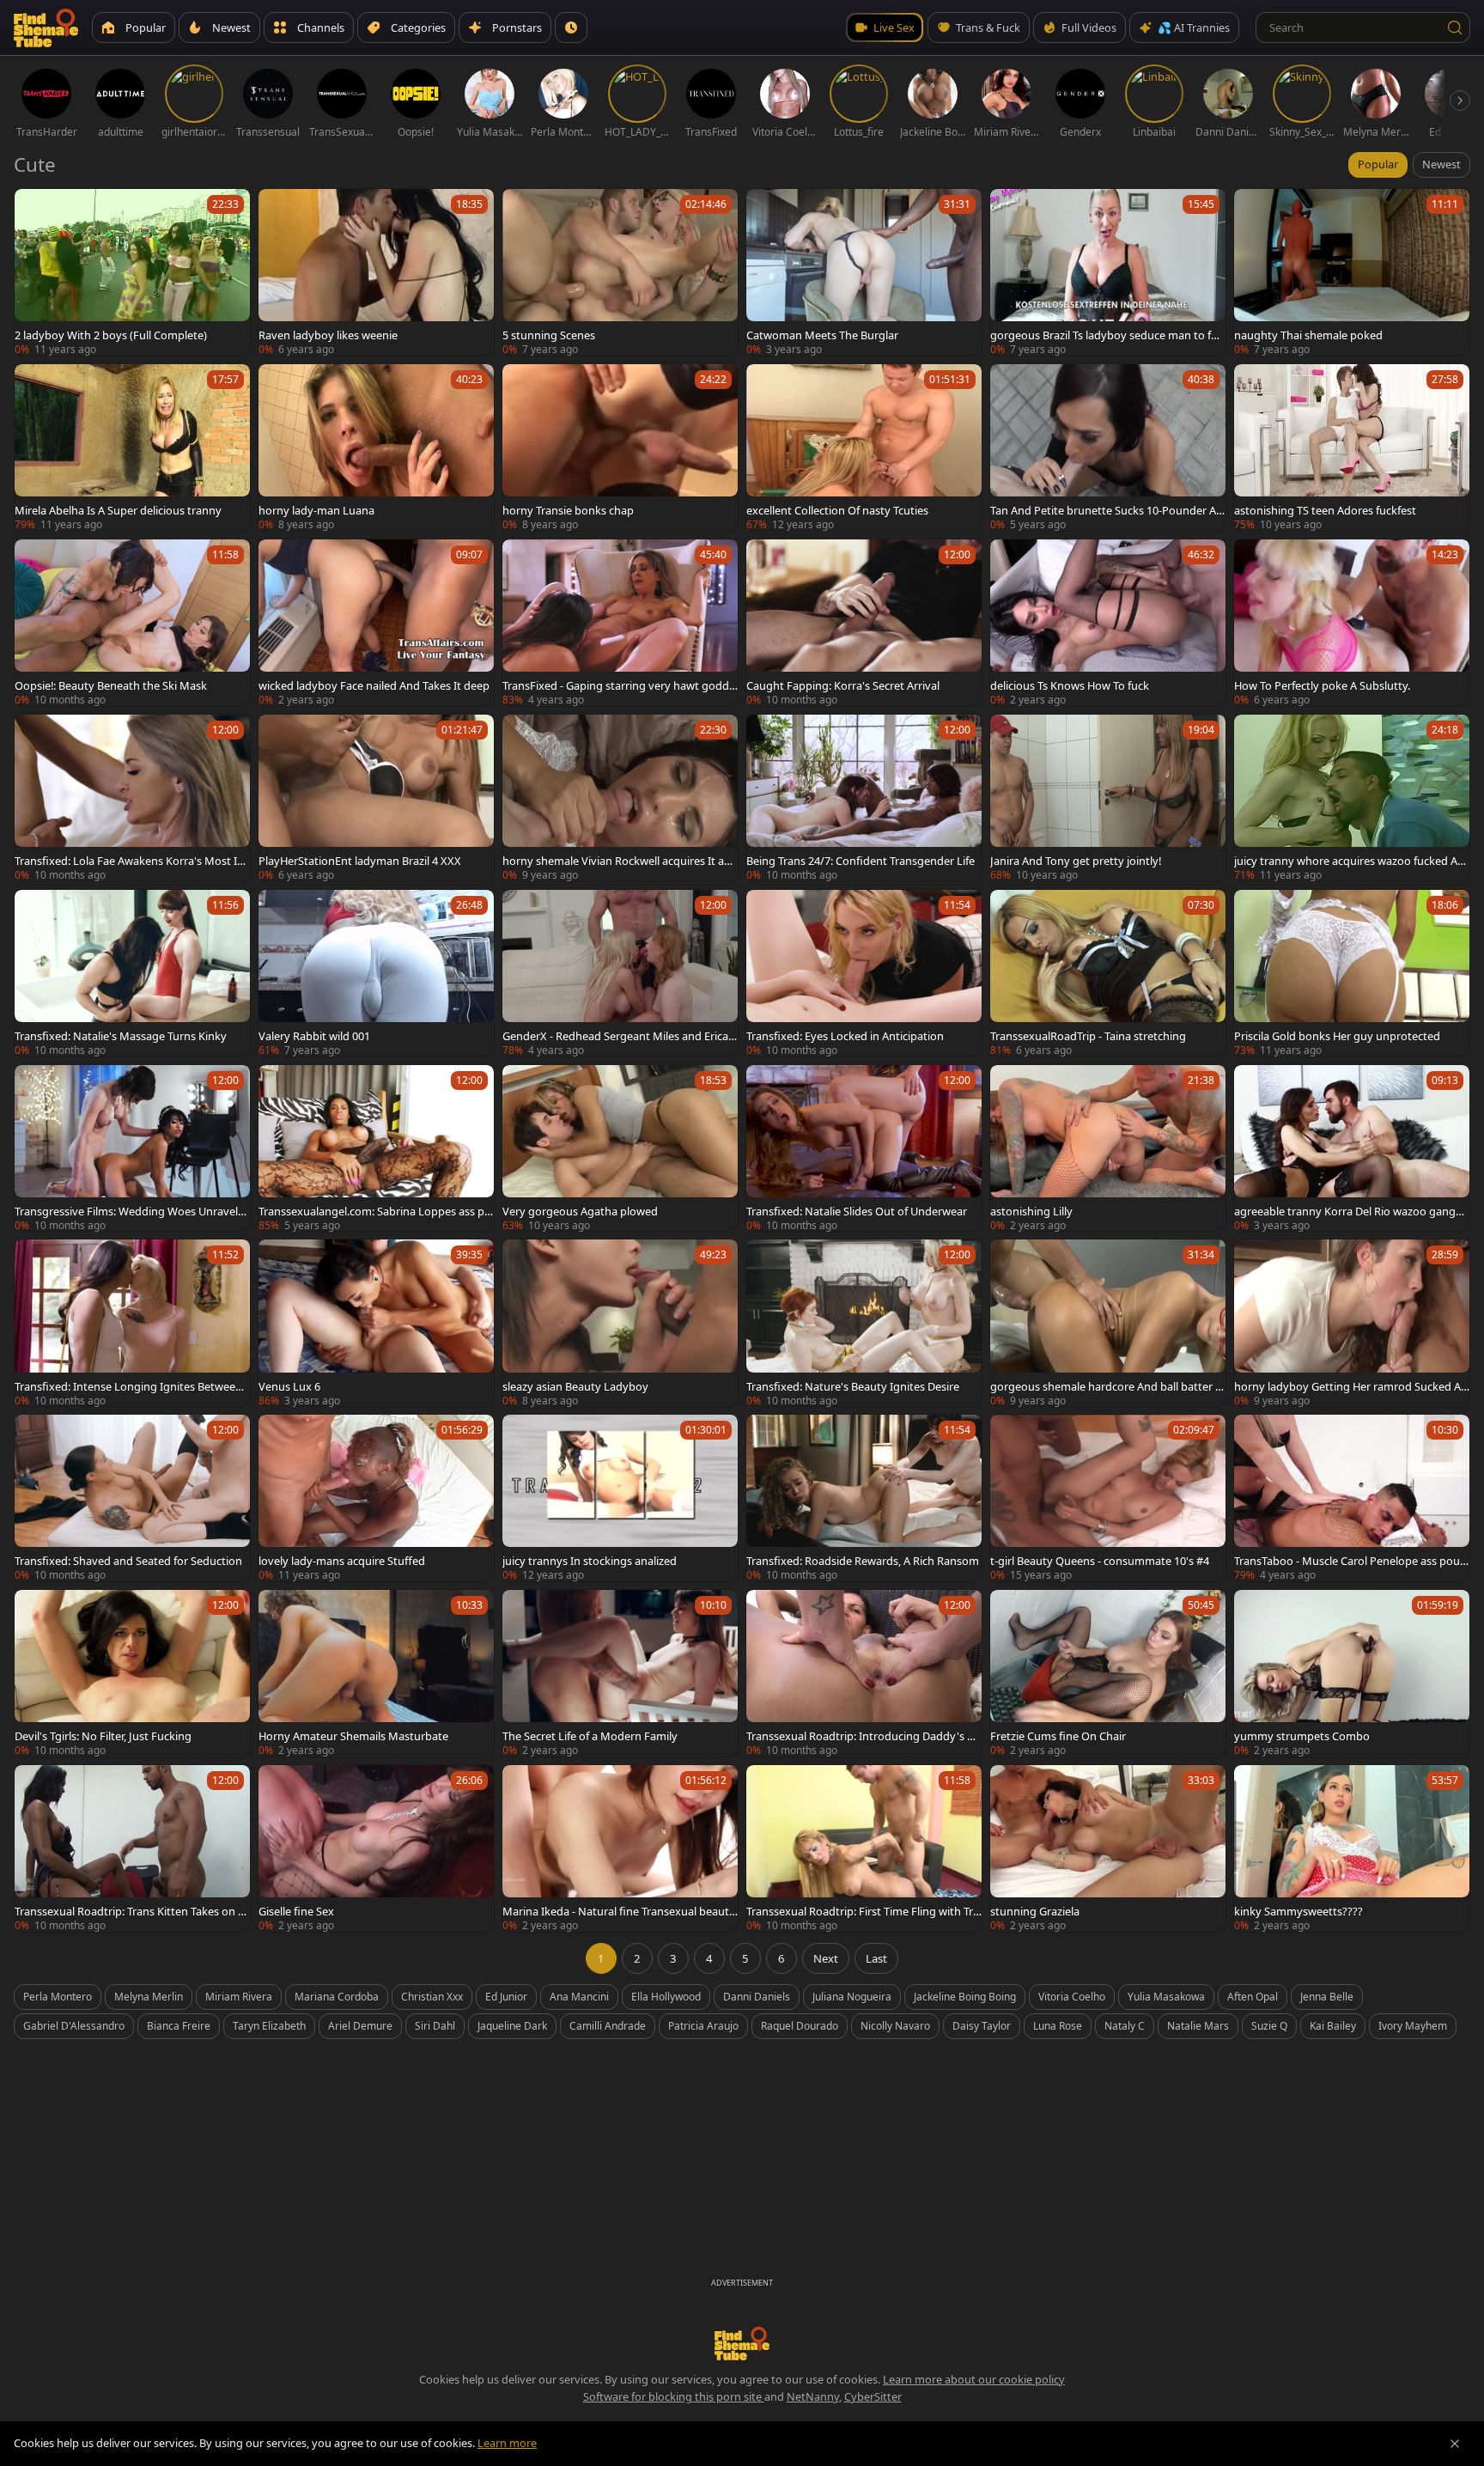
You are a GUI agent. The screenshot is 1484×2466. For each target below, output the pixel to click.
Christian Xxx (432, 1997)
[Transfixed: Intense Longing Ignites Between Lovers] (132, 1323)
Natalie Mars (1198, 2026)
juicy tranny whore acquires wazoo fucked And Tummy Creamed (1349, 861)
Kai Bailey (1333, 2026)
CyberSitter (873, 2396)
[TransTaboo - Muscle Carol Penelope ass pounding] (1352, 1498)
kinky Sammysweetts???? (1298, 1911)
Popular (1378, 164)
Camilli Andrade (608, 2026)
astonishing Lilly (1031, 1211)
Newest (1441, 164)
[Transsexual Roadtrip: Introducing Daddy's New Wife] (864, 1673)
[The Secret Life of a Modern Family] (620, 1673)
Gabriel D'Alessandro (74, 2026)
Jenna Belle (1327, 1997)
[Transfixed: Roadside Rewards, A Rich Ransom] (864, 1498)
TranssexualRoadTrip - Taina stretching (1088, 1036)
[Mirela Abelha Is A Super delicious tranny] (132, 448)
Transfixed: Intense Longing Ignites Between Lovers (128, 1386)
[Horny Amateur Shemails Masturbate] (376, 1673)
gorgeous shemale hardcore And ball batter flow (1106, 1386)
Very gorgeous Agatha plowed (580, 1211)
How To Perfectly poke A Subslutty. (1322, 685)
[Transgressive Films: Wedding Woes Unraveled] (132, 1148)
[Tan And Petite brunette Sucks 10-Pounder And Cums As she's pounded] (1108, 448)
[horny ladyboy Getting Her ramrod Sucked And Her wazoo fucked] (1352, 1323)
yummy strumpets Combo (1302, 1736)
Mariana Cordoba (337, 1997)
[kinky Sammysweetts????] (1352, 1848)
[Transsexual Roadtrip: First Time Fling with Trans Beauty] (864, 1848)
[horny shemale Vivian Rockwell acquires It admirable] (620, 798)
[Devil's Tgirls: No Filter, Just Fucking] (132, 1673)
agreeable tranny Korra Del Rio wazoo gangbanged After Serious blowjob (1351, 1211)
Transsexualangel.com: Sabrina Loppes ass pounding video (375, 1211)
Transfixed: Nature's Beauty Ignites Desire (853, 1386)
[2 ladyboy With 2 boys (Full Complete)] (132, 272)
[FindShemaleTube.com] (46, 27)
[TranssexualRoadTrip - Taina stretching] (1108, 973)
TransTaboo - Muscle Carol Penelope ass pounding (1350, 1561)
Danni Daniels (757, 1997)
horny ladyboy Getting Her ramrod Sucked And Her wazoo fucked (1351, 1386)
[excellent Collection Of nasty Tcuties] (864, 448)
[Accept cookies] (1455, 2444)
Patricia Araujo (703, 2026)
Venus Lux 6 (289, 1386)
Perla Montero (58, 1997)
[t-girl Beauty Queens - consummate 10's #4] (1108, 1498)
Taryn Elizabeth (269, 2026)
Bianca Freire (179, 2026)
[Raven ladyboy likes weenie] (376, 272)
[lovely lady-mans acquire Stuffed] (376, 1498)
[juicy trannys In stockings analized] (620, 1498)
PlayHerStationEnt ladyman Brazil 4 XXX (360, 861)
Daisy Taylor (982, 2026)
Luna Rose (1058, 2026)
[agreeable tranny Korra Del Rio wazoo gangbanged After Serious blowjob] (1352, 1148)
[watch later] (35, 210)
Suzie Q (1269, 2026)
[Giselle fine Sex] (376, 1848)
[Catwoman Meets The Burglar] (864, 272)
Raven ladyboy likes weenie (328, 335)
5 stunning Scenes (549, 335)
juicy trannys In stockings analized (590, 1561)
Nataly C (1125, 2026)
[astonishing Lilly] (1108, 1148)
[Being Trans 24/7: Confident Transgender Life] (864, 798)
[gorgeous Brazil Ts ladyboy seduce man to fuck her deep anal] (1108, 272)
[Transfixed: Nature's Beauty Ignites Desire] (864, 1323)
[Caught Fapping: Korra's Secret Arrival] (864, 623)
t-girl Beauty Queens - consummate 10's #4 (1100, 1561)
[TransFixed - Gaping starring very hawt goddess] (620, 623)
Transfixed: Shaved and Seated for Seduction (128, 1561)
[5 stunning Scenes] (620, 272)
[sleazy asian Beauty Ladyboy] (620, 1323)
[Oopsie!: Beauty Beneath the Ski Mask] (132, 623)
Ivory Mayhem (1413, 2026)
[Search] (1455, 27)
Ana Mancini (579, 1997)
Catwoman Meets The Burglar (822, 335)
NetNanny (813, 2396)
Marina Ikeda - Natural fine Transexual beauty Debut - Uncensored (619, 1911)
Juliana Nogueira (852, 1997)
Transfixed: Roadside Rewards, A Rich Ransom (863, 1561)
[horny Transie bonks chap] (620, 448)
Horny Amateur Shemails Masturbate (353, 1736)
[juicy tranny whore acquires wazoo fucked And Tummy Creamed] (1352, 798)
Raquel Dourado (800, 2026)
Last (876, 1958)
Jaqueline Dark (512, 2026)
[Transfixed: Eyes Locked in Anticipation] (864, 973)
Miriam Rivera (239, 1997)
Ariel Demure (360, 2026)
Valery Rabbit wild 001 (314, 1036)
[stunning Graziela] (1108, 1848)
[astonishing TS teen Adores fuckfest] (1352, 448)
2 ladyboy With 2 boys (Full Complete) (111, 335)
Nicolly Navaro (895, 2026)
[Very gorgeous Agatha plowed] (620, 1148)
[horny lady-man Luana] (376, 448)
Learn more (507, 2443)
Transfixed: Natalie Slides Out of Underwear (857, 1211)
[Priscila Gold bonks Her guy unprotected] (1352, 973)
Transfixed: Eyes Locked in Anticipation (845, 1036)
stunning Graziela (1035, 1911)
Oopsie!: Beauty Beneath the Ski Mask (111, 685)
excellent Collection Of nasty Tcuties (837, 510)
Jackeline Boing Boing (965, 1997)
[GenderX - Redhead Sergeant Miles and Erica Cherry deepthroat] (620, 973)
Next (826, 1958)
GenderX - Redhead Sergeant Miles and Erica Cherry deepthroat (620, 1036)
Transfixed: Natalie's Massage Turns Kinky (121, 1036)
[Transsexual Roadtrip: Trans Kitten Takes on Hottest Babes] (132, 1848)
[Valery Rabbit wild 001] (376, 973)
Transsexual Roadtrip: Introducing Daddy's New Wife (864, 1736)
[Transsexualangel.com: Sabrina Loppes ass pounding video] (376, 1148)
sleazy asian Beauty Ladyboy (575, 1386)
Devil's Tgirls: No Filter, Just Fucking (103, 1736)
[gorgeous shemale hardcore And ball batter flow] (1108, 1323)
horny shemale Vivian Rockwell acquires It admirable (617, 861)
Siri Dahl (435, 2026)
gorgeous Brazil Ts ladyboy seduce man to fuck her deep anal (1107, 335)
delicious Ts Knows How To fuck (1070, 685)
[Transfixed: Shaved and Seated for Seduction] (132, 1498)
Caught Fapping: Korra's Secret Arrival (843, 685)
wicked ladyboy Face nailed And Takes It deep (374, 685)
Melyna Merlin (149, 1997)
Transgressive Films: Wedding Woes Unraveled (129, 1211)
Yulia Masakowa (1166, 1997)
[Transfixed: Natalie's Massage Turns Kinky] (132, 973)
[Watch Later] (571, 27)
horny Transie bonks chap (568, 510)
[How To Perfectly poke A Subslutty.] (1352, 623)
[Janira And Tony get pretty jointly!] (1108, 798)
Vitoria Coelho (1072, 1997)
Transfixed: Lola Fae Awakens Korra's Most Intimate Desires (131, 861)
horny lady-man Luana (316, 510)
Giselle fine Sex (296, 1911)
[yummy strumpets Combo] (1352, 1673)
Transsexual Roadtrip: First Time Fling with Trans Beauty (863, 1911)
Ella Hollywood (666, 1997)
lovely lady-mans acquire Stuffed (342, 1561)
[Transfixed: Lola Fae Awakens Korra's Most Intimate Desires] (132, 798)
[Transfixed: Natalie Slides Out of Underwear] (864, 1148)
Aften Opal (1253, 1997)
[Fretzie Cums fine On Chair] (1108, 1673)
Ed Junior (506, 1997)
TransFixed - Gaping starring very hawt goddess (619, 685)
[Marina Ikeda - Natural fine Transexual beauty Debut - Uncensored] (620, 1848)
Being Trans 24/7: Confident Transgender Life (861, 861)
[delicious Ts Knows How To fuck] (1108, 623)
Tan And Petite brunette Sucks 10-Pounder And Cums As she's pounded (1107, 510)
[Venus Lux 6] (376, 1323)
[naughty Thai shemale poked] (1352, 272)
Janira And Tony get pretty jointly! (1076, 861)
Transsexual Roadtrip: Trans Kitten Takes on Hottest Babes (130, 1911)
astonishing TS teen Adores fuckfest (1325, 510)
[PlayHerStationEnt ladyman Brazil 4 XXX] (376, 798)
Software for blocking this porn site (674, 2396)
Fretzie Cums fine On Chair (1058, 1736)
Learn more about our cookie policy (974, 2379)
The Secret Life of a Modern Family (590, 1736)
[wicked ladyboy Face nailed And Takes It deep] (376, 623)
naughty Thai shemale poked (1308, 335)
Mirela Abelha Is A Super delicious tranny (118, 510)
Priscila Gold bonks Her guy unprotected (1337, 1036)
